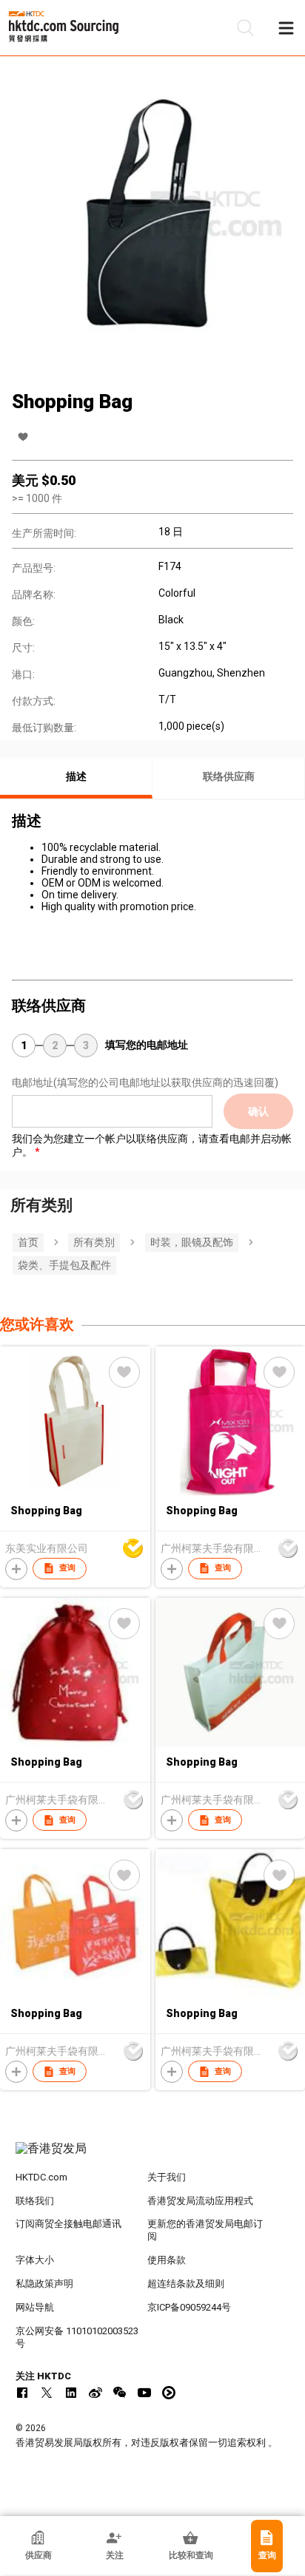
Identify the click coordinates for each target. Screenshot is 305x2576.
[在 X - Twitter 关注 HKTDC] (47, 2393)
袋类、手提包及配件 (64, 1265)
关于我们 (167, 2177)
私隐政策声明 (44, 2284)
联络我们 (35, 2201)
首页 (28, 1242)
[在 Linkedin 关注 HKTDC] (71, 2393)
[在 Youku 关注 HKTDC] (169, 2393)
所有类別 (94, 1242)
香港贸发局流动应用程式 (200, 2201)
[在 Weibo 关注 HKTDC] (95, 2393)
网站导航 (35, 2307)
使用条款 (167, 2260)
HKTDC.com (41, 2177)
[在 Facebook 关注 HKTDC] (22, 2393)
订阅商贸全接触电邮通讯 (68, 2224)
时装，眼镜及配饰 (192, 1242)
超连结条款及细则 (186, 2284)
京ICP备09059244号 (189, 2307)
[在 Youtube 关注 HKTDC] (144, 2393)
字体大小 (35, 2260)
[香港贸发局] (153, 2156)
